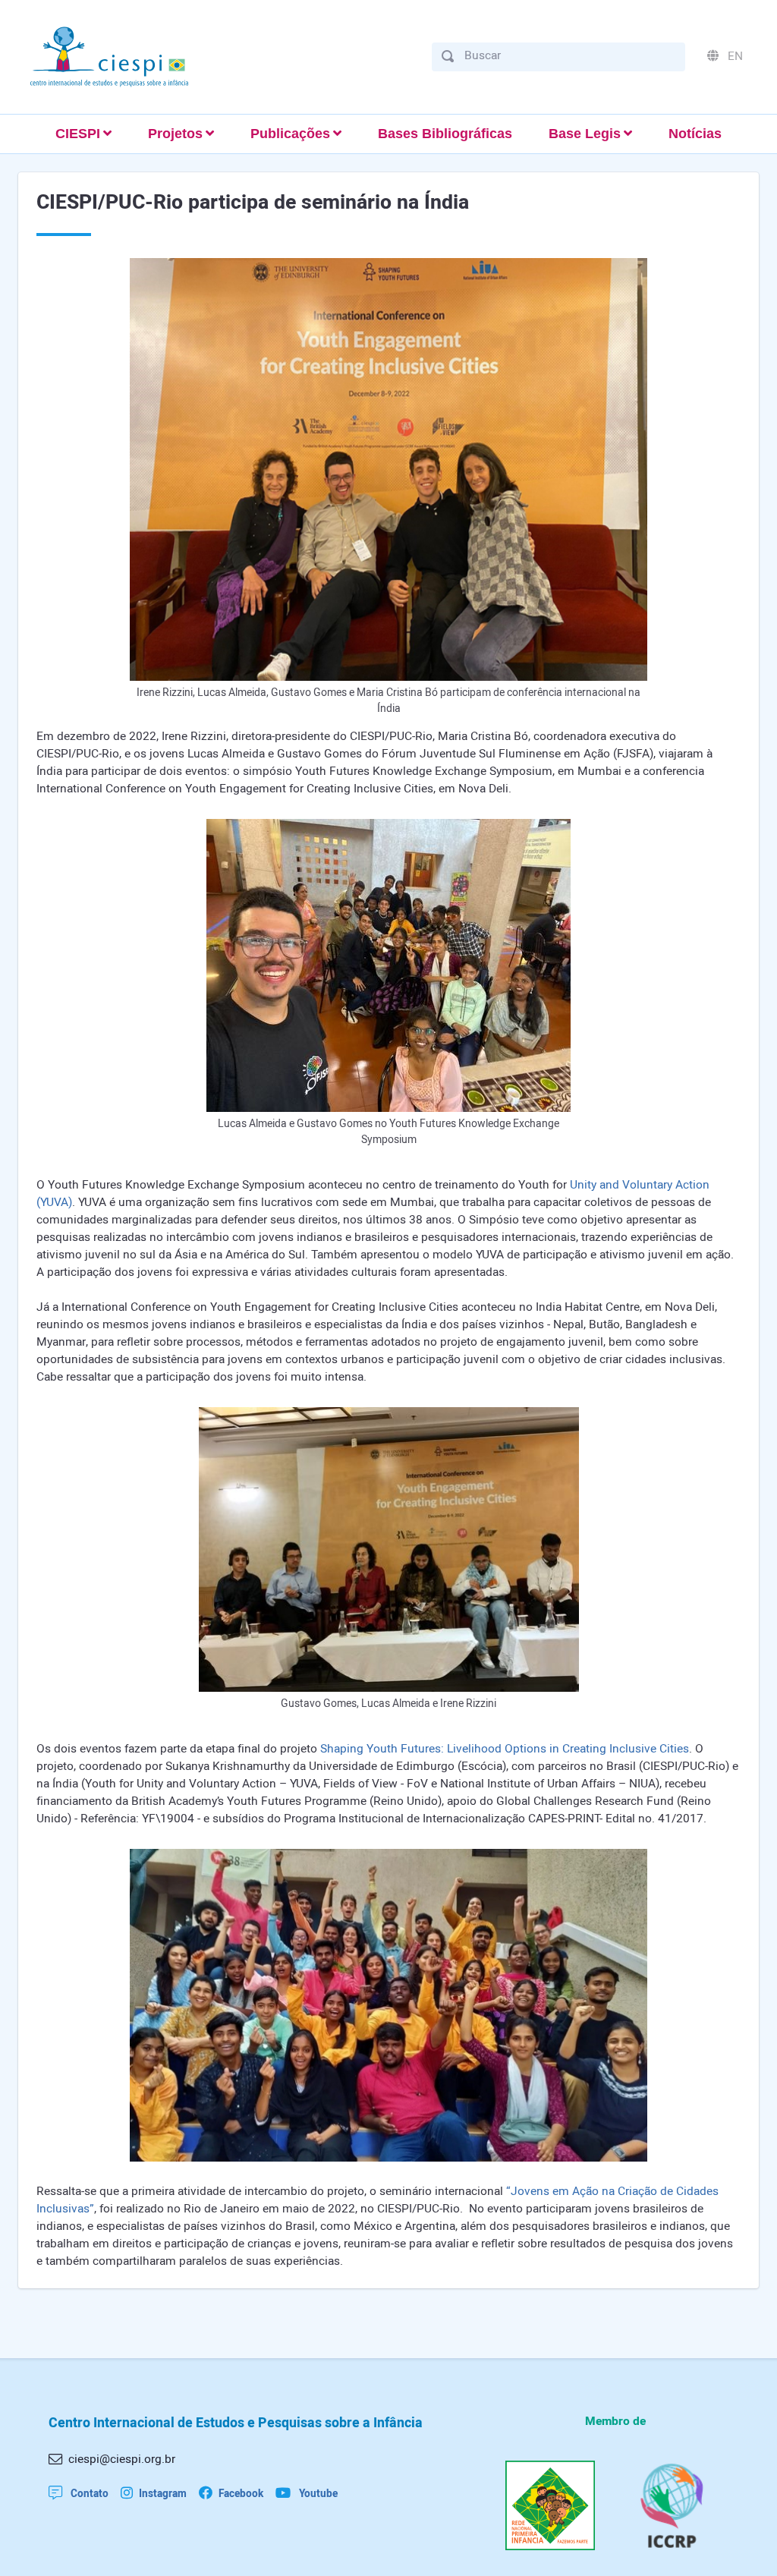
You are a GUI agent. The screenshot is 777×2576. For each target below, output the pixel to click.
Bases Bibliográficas (445, 134)
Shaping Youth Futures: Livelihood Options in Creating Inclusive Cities (505, 1749)
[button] (83, 134)
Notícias (695, 134)
